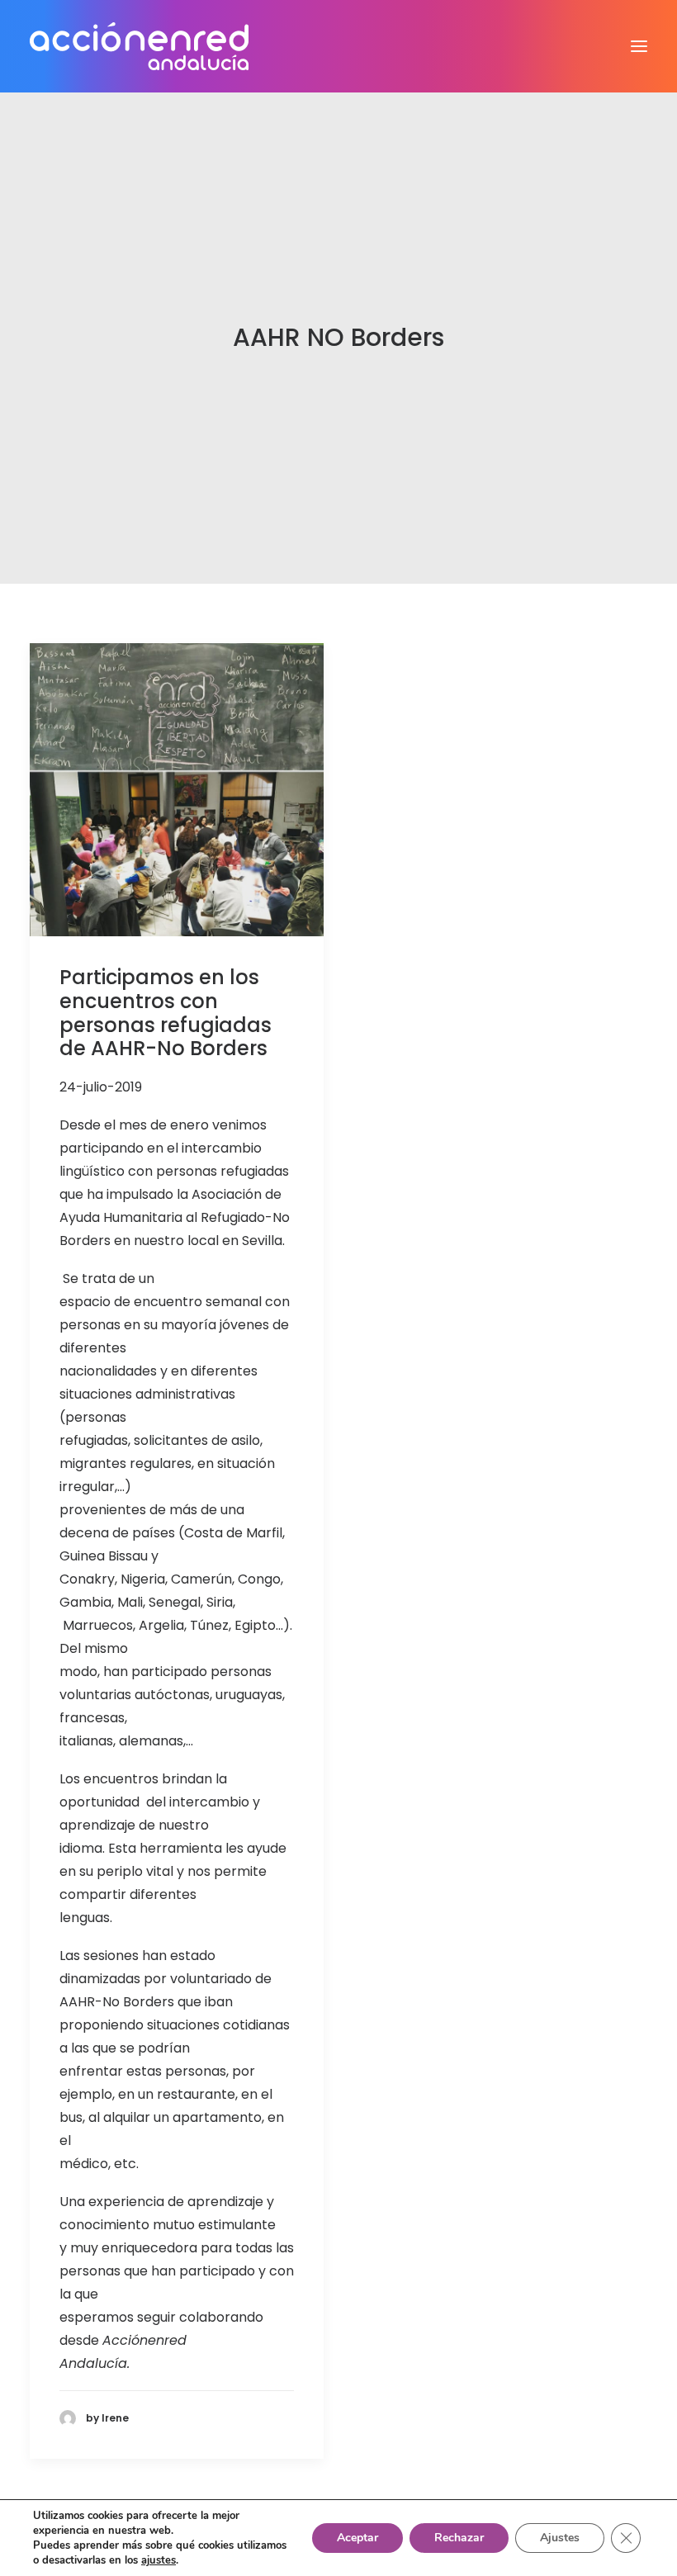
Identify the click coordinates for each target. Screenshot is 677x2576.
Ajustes (560, 2538)
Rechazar (459, 2538)
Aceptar (357, 2538)
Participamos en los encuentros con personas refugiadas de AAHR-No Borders (166, 1013)
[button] (639, 46)
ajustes (159, 2560)
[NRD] (139, 46)
